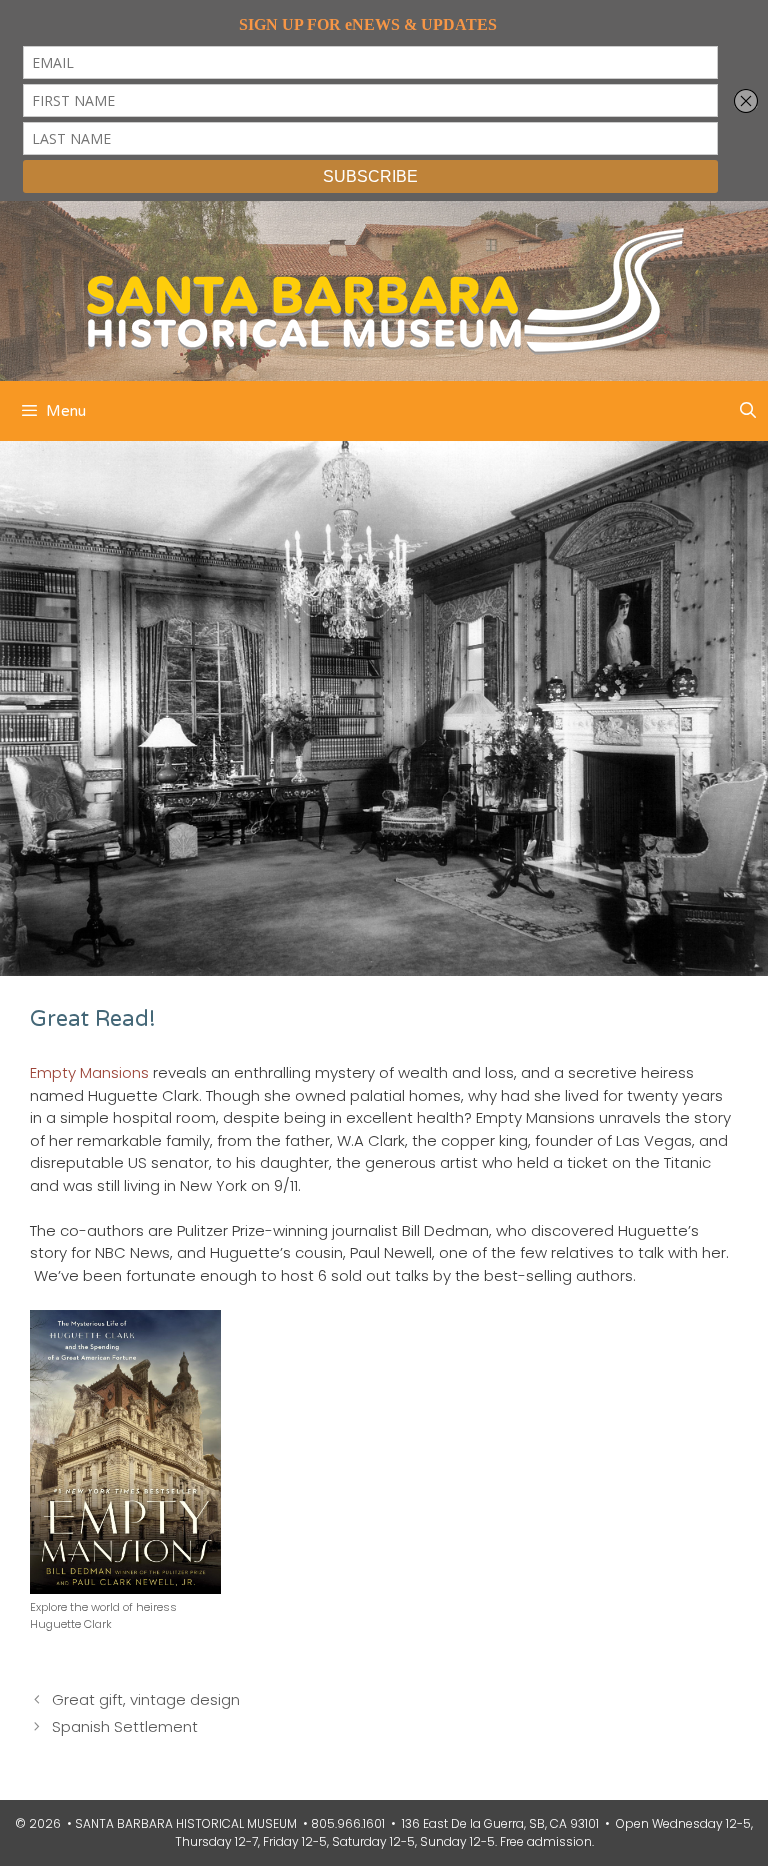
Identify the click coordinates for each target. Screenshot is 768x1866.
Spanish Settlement (125, 1726)
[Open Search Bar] (747, 411)
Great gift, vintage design (146, 1699)
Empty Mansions (89, 1072)
